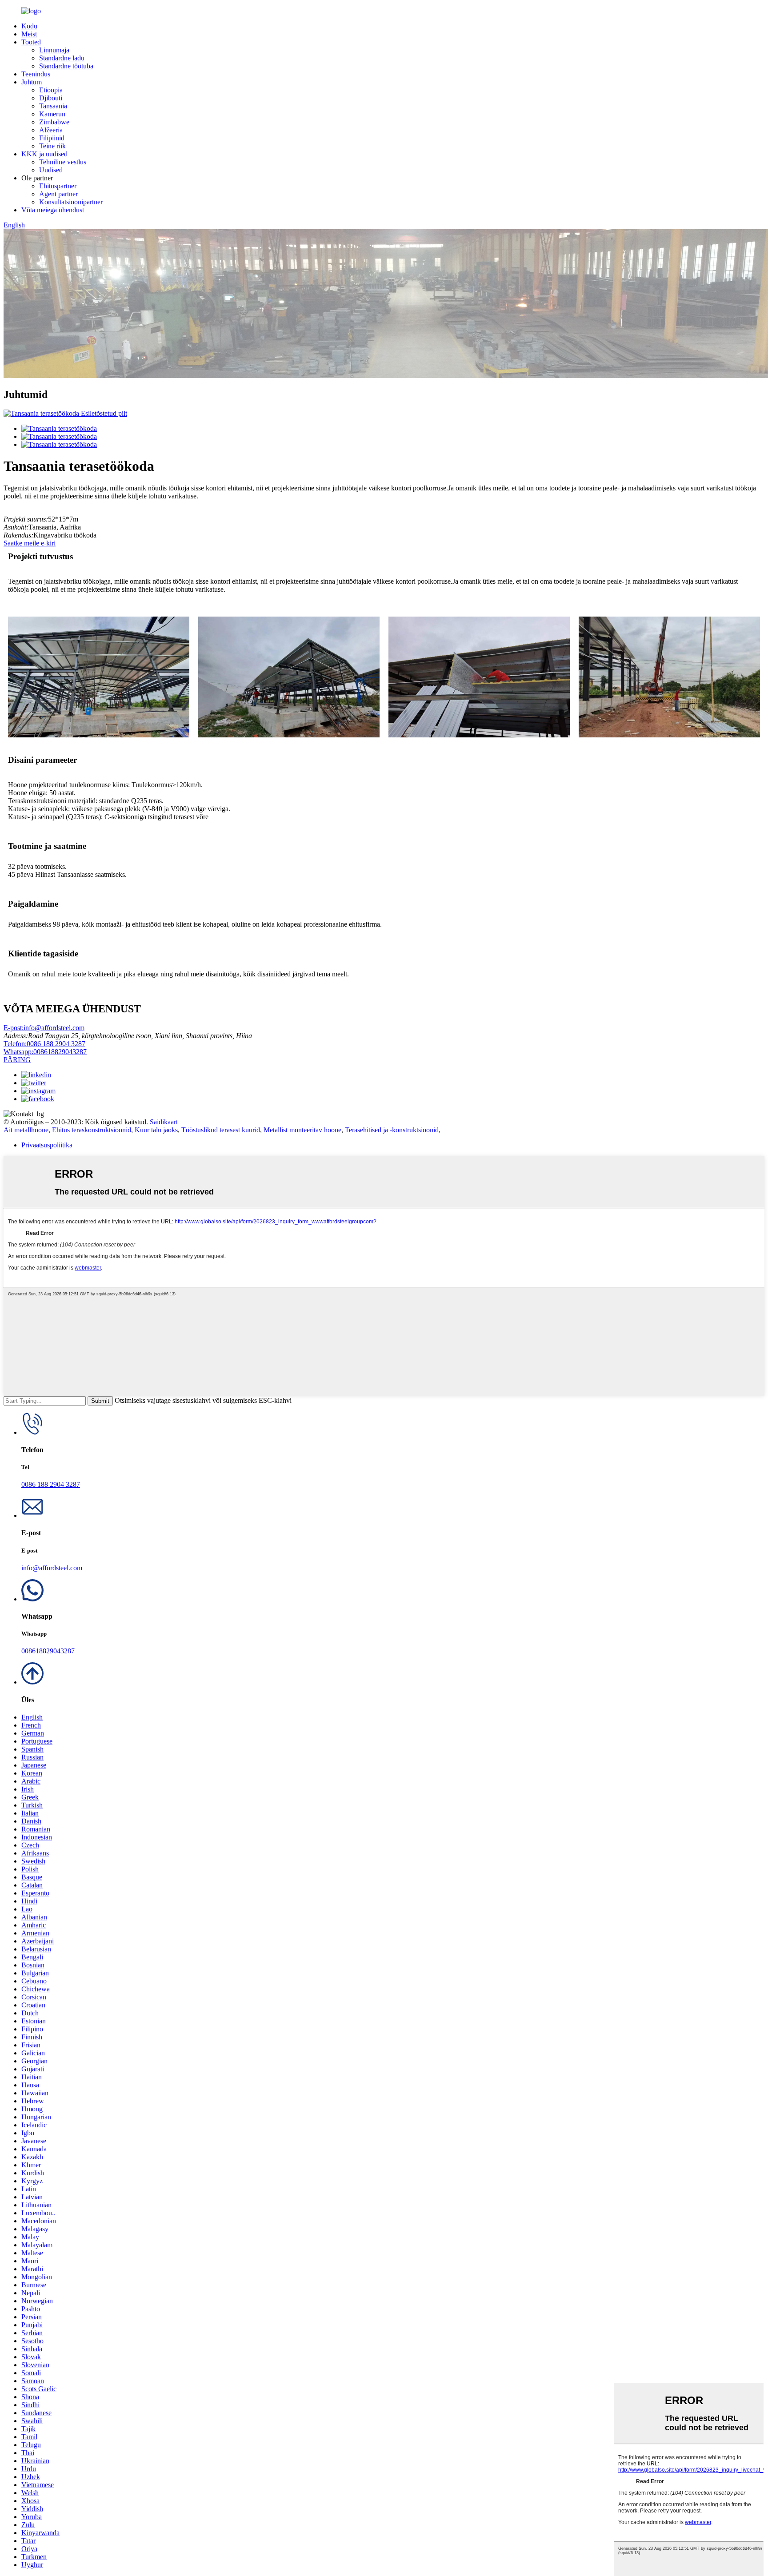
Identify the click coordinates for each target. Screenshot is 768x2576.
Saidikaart (164, 1122)
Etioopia (51, 90)
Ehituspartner (58, 186)
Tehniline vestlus (63, 162)
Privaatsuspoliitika (47, 1145)
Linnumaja (54, 50)
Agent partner (58, 194)
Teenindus (36, 74)
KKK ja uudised (44, 154)
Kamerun (52, 114)
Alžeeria (51, 130)
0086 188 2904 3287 (44, 1044)
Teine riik (52, 146)
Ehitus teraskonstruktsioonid (92, 1130)
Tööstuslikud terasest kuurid (221, 1130)
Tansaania (53, 106)
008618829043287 (45, 1052)
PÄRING (17, 1060)
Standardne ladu (62, 58)
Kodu (29, 26)
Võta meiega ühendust (53, 210)
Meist (29, 34)
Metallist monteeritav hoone (302, 1130)
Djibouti (51, 98)
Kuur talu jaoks (156, 1130)
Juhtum (32, 82)
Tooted (31, 42)
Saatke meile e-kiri (30, 543)
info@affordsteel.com (44, 1028)
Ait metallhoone (26, 1130)
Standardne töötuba (66, 66)
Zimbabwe (54, 122)
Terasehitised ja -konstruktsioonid (392, 1130)
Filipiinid (52, 138)
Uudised (51, 170)
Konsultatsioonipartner (71, 202)
